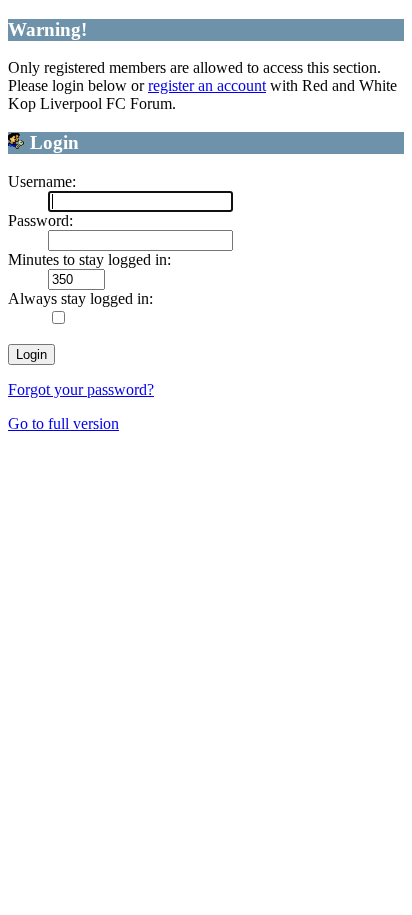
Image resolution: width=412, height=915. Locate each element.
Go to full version (63, 423)
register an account (207, 85)
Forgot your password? (81, 389)
